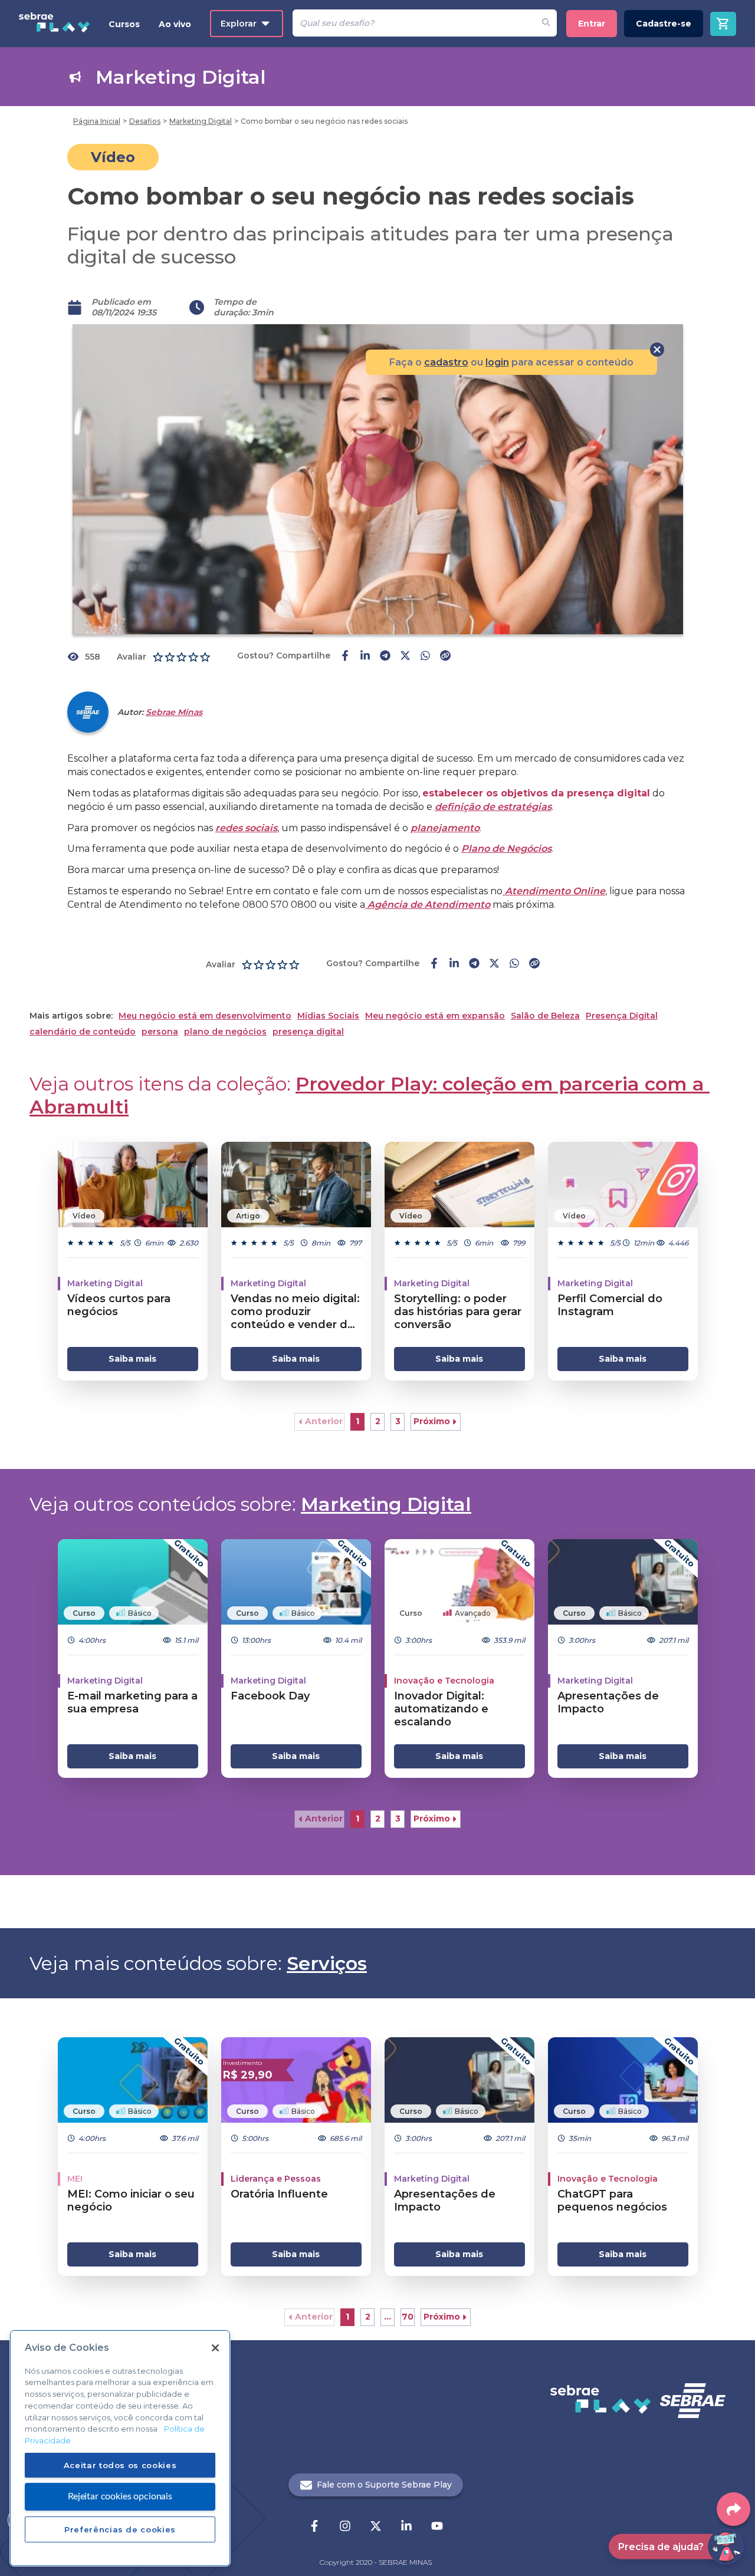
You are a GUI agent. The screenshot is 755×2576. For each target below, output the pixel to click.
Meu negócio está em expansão (435, 1016)
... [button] (388, 2317)
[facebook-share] (345, 657)
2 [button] (378, 1421)
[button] (319, 1422)
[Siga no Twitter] (376, 2527)
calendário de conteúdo (83, 1032)
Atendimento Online (554, 891)
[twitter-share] (405, 657)
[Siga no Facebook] (314, 2527)
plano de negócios (225, 1032)
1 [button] (357, 1421)
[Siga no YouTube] (437, 2527)
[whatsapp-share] (425, 657)
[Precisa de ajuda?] (726, 2547)
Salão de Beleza (545, 1016)
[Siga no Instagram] (345, 2527)
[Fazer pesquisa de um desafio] (546, 23)
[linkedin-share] (365, 657)
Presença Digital (622, 1016)
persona (160, 1032)
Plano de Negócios (506, 849)
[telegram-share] (385, 657)
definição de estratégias (493, 807)
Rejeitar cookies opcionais (120, 2496)
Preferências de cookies (120, 2529)
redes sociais (246, 828)
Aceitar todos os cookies (120, 2465)
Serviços (327, 1963)
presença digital (308, 1032)
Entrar (592, 24)
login (497, 362)
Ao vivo (175, 24)
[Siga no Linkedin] (406, 2527)
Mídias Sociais (328, 1016)
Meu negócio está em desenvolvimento (205, 1016)
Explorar (239, 24)
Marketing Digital (386, 1504)
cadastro (446, 362)
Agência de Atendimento (428, 905)
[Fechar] (215, 2348)
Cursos (124, 24)
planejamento (445, 828)
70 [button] (408, 2317)
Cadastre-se (664, 24)
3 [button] (398, 1421)
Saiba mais (132, 1359)
